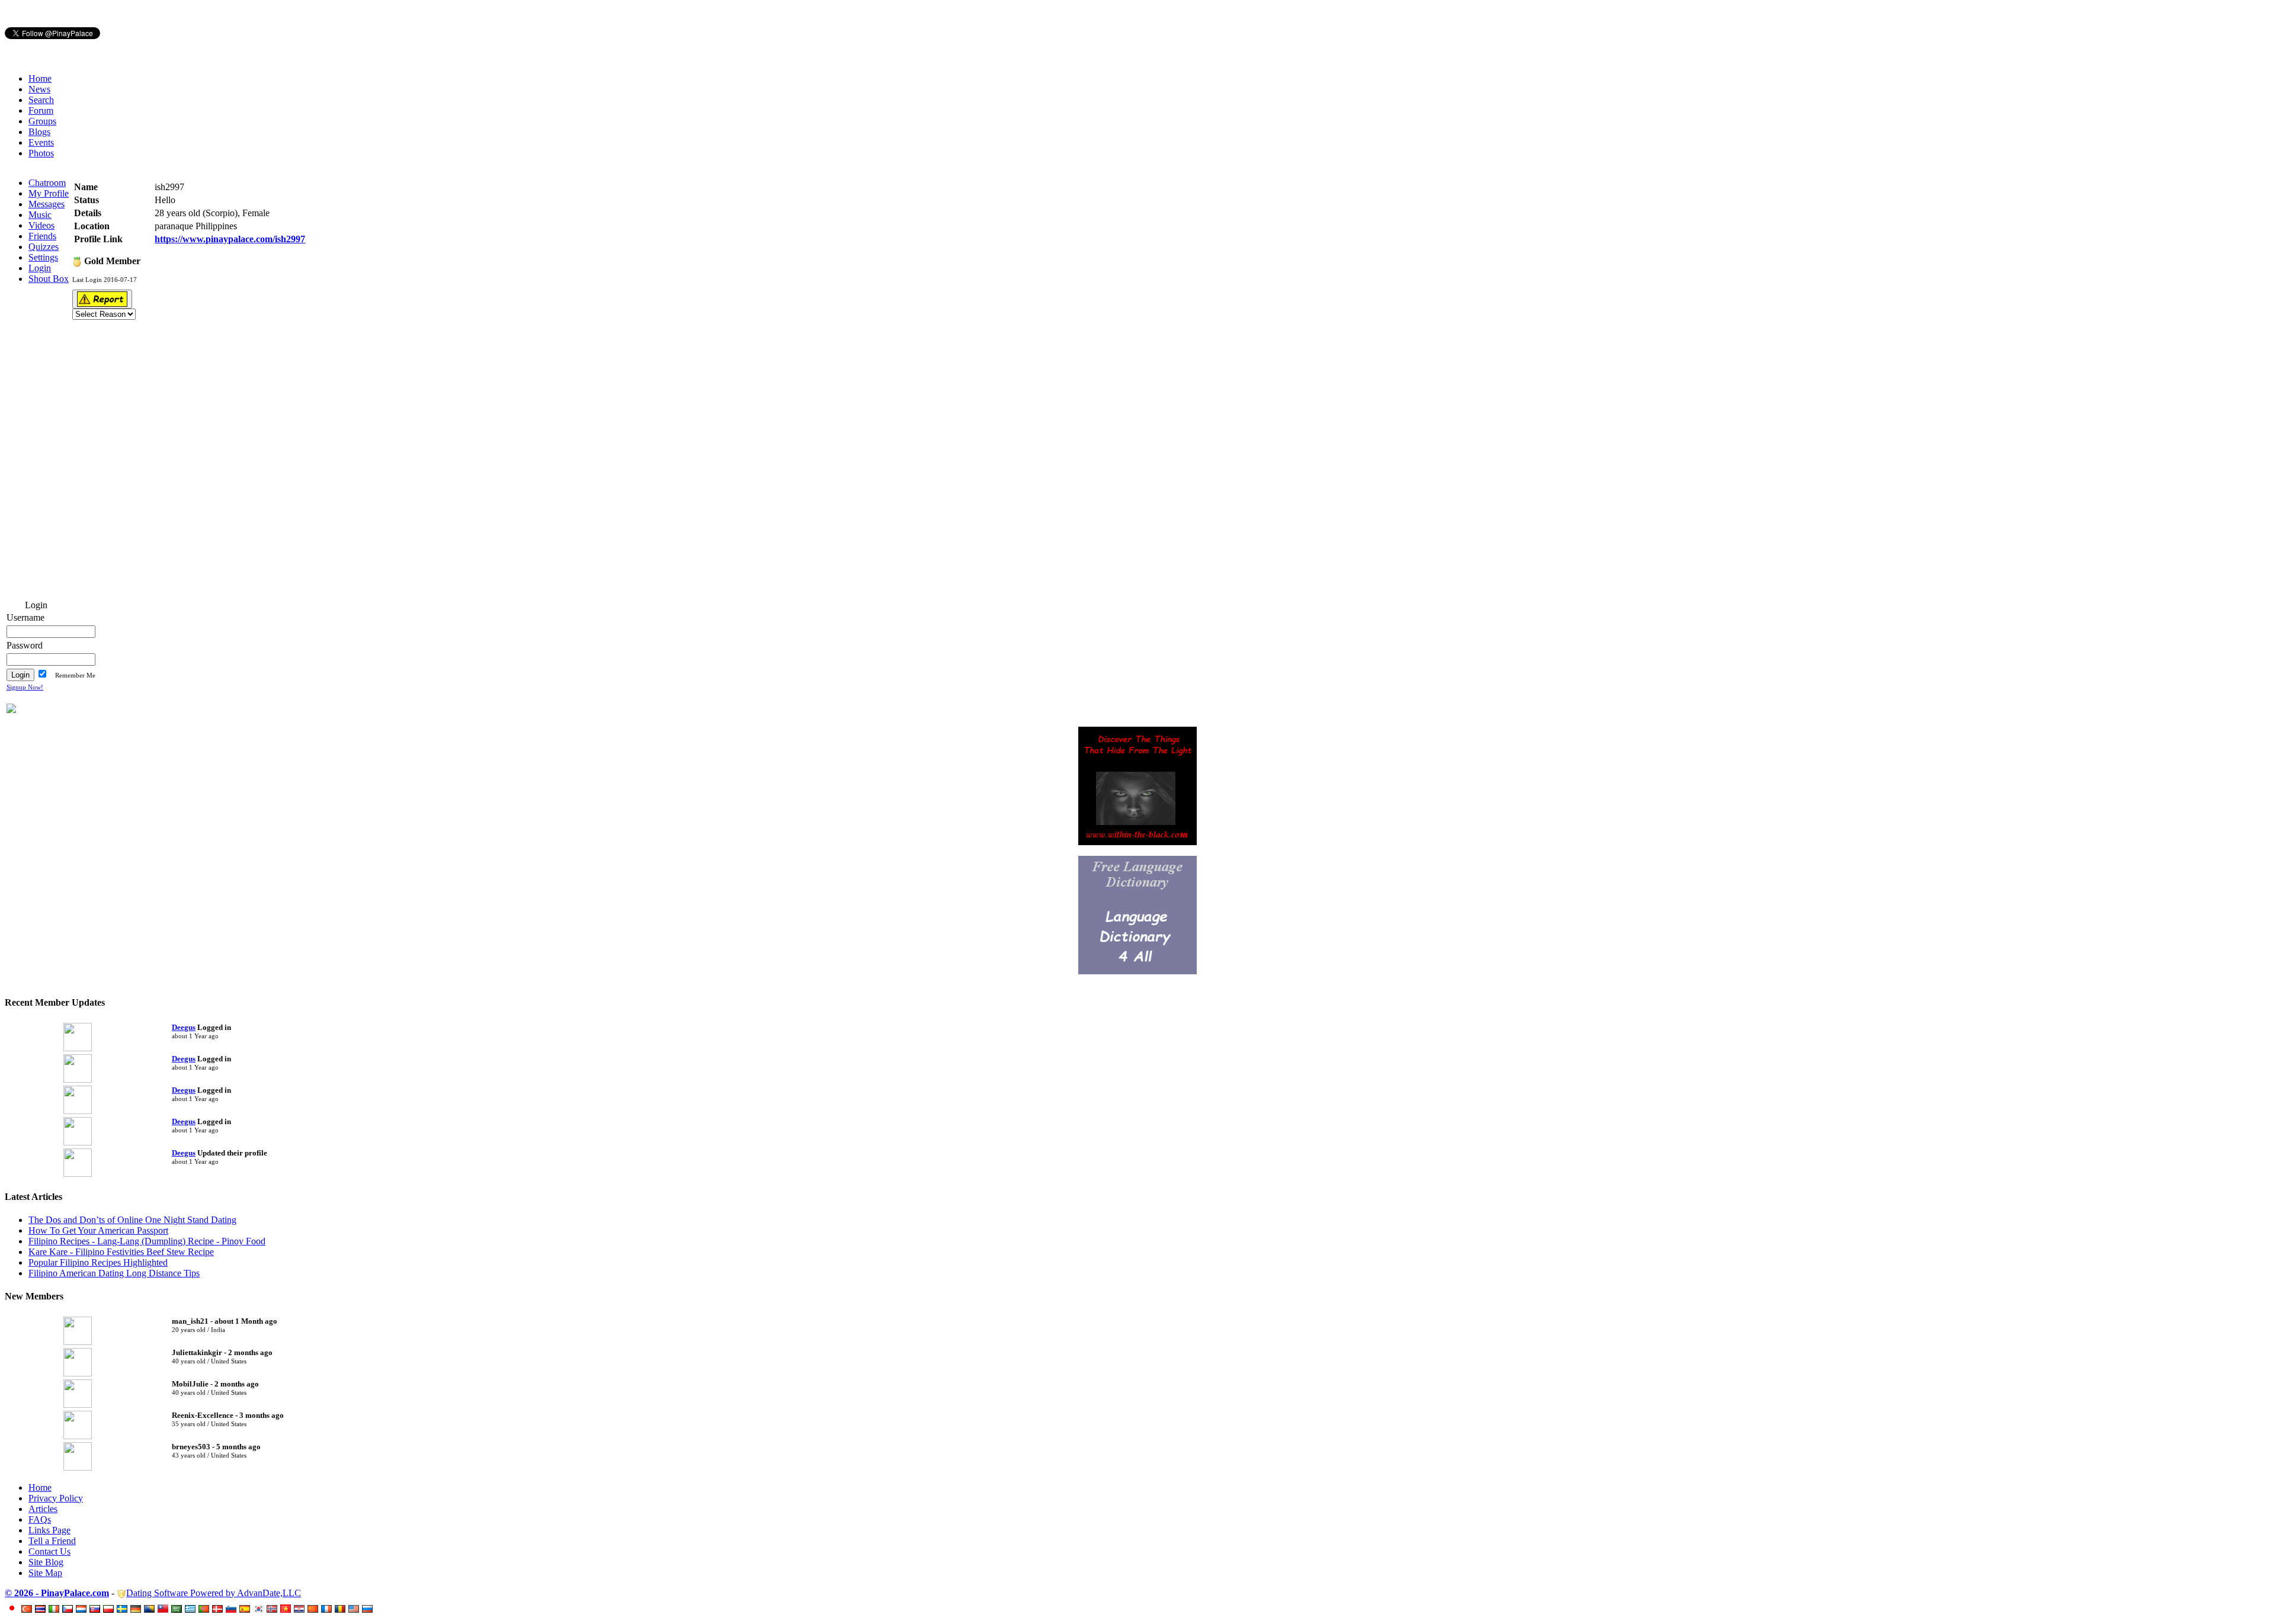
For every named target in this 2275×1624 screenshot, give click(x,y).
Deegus (184, 1027)
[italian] (55, 1609)
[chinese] (314, 1609)
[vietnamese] (287, 1609)
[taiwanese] (164, 1609)
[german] (137, 1609)
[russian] (369, 1609)
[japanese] (14, 1609)
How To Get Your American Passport (98, 1230)
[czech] (69, 1609)
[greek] (192, 1609)
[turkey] (28, 1609)
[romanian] (342, 1609)
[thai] (42, 1609)
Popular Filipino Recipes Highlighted (98, 1262)
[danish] (219, 1609)
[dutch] (83, 1609)
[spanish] (246, 1609)
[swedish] (124, 1609)
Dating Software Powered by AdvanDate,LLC (214, 1593)
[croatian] (301, 1609)
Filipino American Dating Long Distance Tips (114, 1273)
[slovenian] (233, 1609)
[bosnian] (151, 1609)
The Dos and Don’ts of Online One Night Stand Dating (132, 1220)
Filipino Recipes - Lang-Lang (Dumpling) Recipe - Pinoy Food (147, 1241)
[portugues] (205, 1609)
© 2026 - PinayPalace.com (57, 1593)
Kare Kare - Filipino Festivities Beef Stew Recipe (121, 1252)
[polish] (110, 1609)
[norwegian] (273, 1609)
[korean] (260, 1609)
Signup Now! (25, 687)
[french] (328, 1609)
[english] (355, 1609)
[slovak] (96, 1609)
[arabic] (178, 1609)
